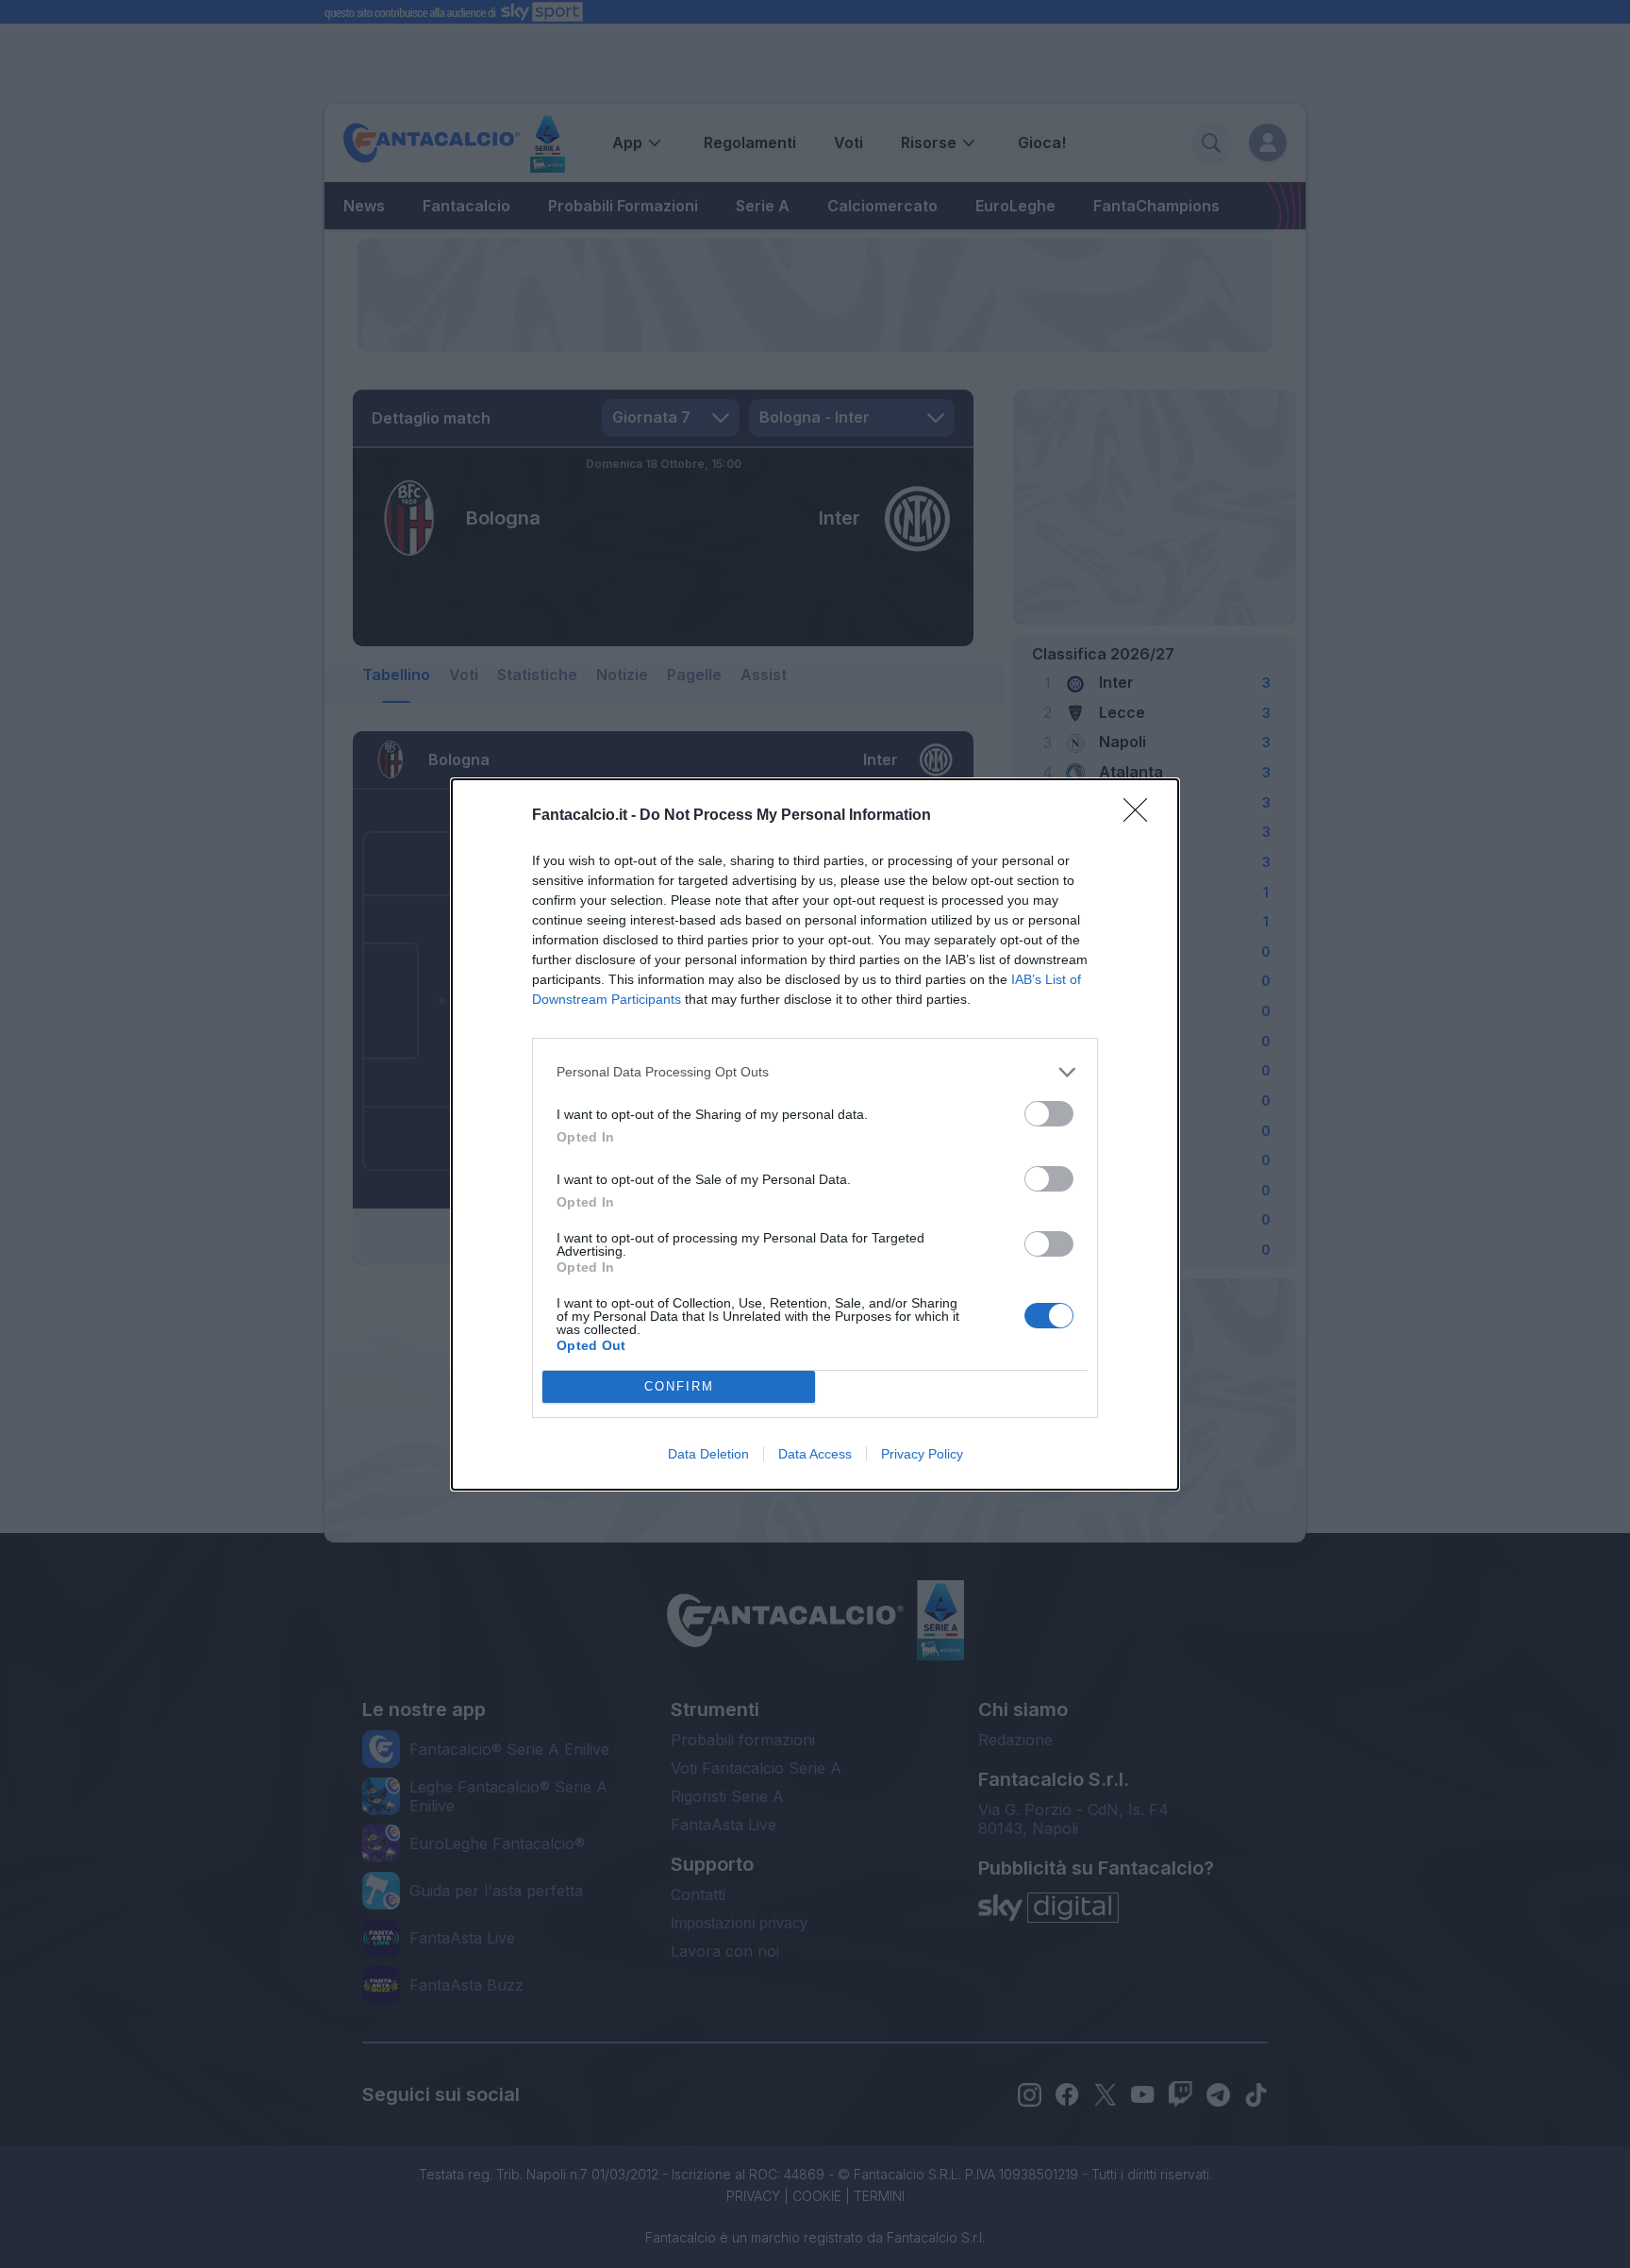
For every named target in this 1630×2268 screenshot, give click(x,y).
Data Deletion (708, 1454)
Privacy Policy (922, 1454)
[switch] (1049, 1114)
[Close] (1141, 816)
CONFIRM (679, 1386)
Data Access (815, 1454)
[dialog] (815, 1134)
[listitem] (815, 1072)
